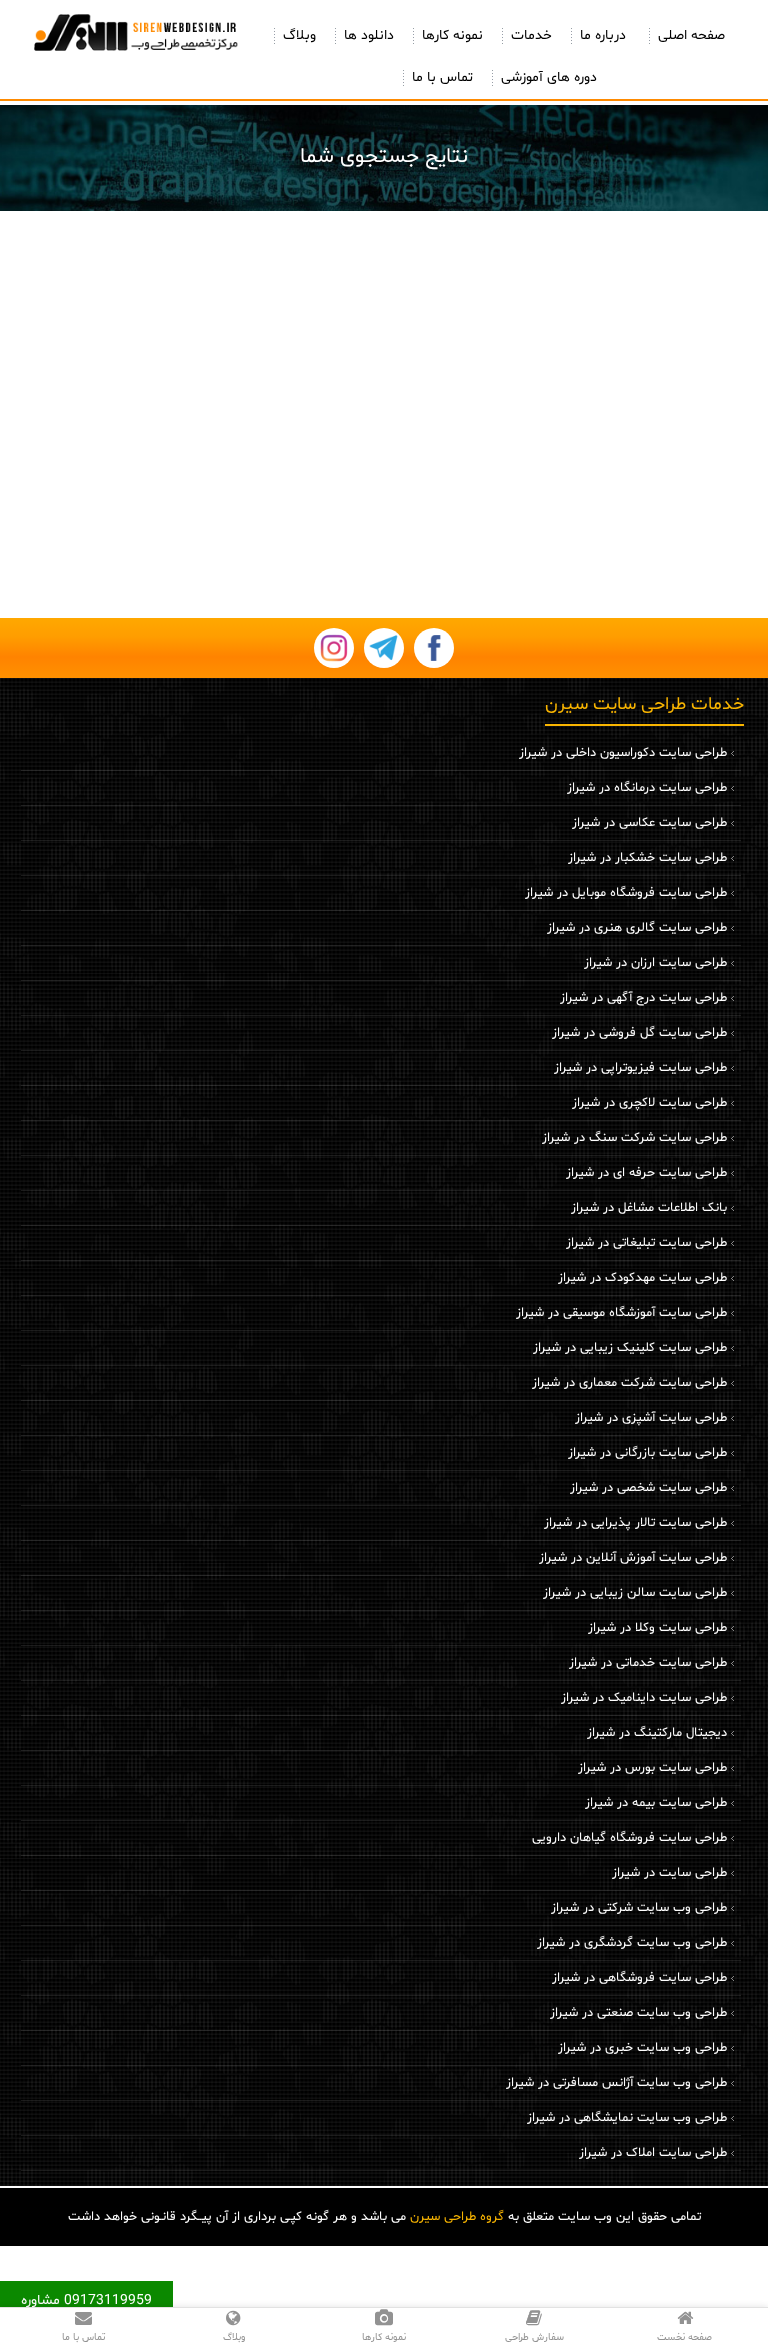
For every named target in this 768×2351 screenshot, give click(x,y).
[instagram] (334, 648)
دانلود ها (369, 35)
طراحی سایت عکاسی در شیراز (649, 823)
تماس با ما (442, 77)
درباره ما (603, 35)
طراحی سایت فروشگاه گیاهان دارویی (629, 1838)
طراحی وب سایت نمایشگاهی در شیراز (627, 2118)
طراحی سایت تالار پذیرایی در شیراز (635, 1523)
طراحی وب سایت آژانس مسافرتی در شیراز (616, 2083)
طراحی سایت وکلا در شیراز (657, 1628)
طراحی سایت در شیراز (669, 1873)
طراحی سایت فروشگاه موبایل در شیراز (626, 893)
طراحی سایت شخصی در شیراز (648, 1488)
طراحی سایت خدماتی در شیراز (648, 1663)
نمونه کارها (452, 35)
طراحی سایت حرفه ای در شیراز (646, 1173)
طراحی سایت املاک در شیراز (653, 2153)
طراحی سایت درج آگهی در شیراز (643, 998)
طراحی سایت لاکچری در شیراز (649, 1103)
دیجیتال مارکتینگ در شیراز (657, 1733)
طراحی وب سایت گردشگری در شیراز (632, 1943)
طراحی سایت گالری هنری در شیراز (637, 928)
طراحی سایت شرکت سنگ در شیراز (634, 1138)
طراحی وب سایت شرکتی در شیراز (639, 1908)
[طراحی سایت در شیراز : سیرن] (134, 32)
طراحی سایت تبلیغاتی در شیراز (646, 1243)
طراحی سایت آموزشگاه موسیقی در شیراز (621, 1313)
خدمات (531, 35)
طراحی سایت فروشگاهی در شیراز (639, 1978)
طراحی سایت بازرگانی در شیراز (647, 1453)
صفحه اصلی (691, 35)
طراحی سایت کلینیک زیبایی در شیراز (630, 1348)
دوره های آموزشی (549, 77)
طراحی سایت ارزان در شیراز (655, 963)
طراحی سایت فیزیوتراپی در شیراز (640, 1068)
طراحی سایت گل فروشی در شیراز (639, 1033)
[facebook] (434, 648)
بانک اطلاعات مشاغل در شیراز (649, 1208)
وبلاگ (299, 35)
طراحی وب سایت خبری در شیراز (642, 2048)
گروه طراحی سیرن (457, 2217)
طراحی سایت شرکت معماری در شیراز (629, 1383)
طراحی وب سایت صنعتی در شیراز (638, 2013)
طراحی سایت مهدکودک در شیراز (642, 1278)
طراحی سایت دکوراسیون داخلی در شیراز (623, 753)
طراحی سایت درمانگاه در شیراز (647, 788)
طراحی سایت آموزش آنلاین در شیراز (633, 1558)
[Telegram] (384, 648)
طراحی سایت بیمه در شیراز (656, 1803)
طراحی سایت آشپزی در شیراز (651, 1418)
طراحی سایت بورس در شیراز (652, 1768)
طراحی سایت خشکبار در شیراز (647, 858)
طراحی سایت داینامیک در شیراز (644, 1698)
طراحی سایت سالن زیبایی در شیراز (635, 1593)
